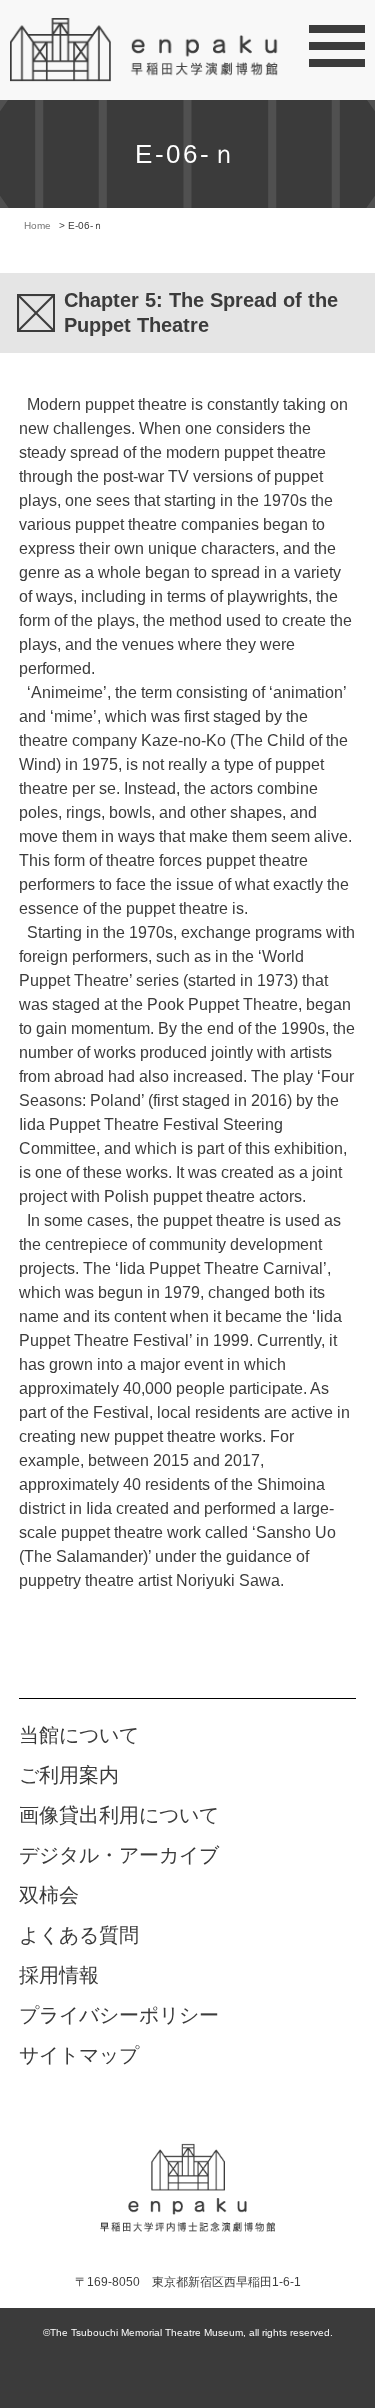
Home (37, 225)
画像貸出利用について (119, 1815)
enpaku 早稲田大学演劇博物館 (187, 2173)
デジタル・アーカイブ (119, 1855)
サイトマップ (79, 2055)
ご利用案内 (69, 1775)
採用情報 (59, 1975)
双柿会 (49, 1895)
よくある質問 (79, 1935)
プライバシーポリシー (119, 2015)
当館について (79, 1735)
